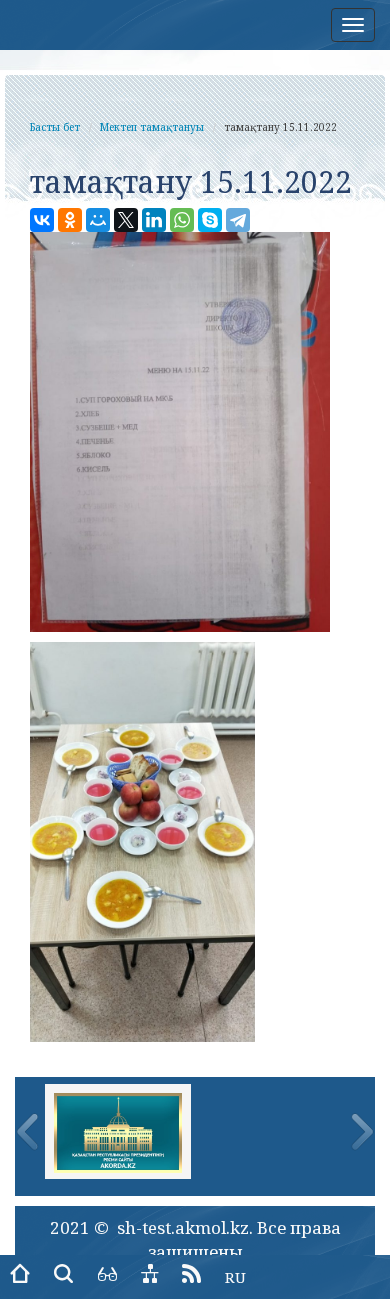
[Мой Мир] (98, 220)
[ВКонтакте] (42, 220)
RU (235, 1277)
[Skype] (210, 220)
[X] (126, 220)
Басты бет (55, 127)
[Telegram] (238, 220)
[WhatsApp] (182, 220)
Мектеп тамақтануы (152, 127)
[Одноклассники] (70, 220)
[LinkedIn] (154, 220)
